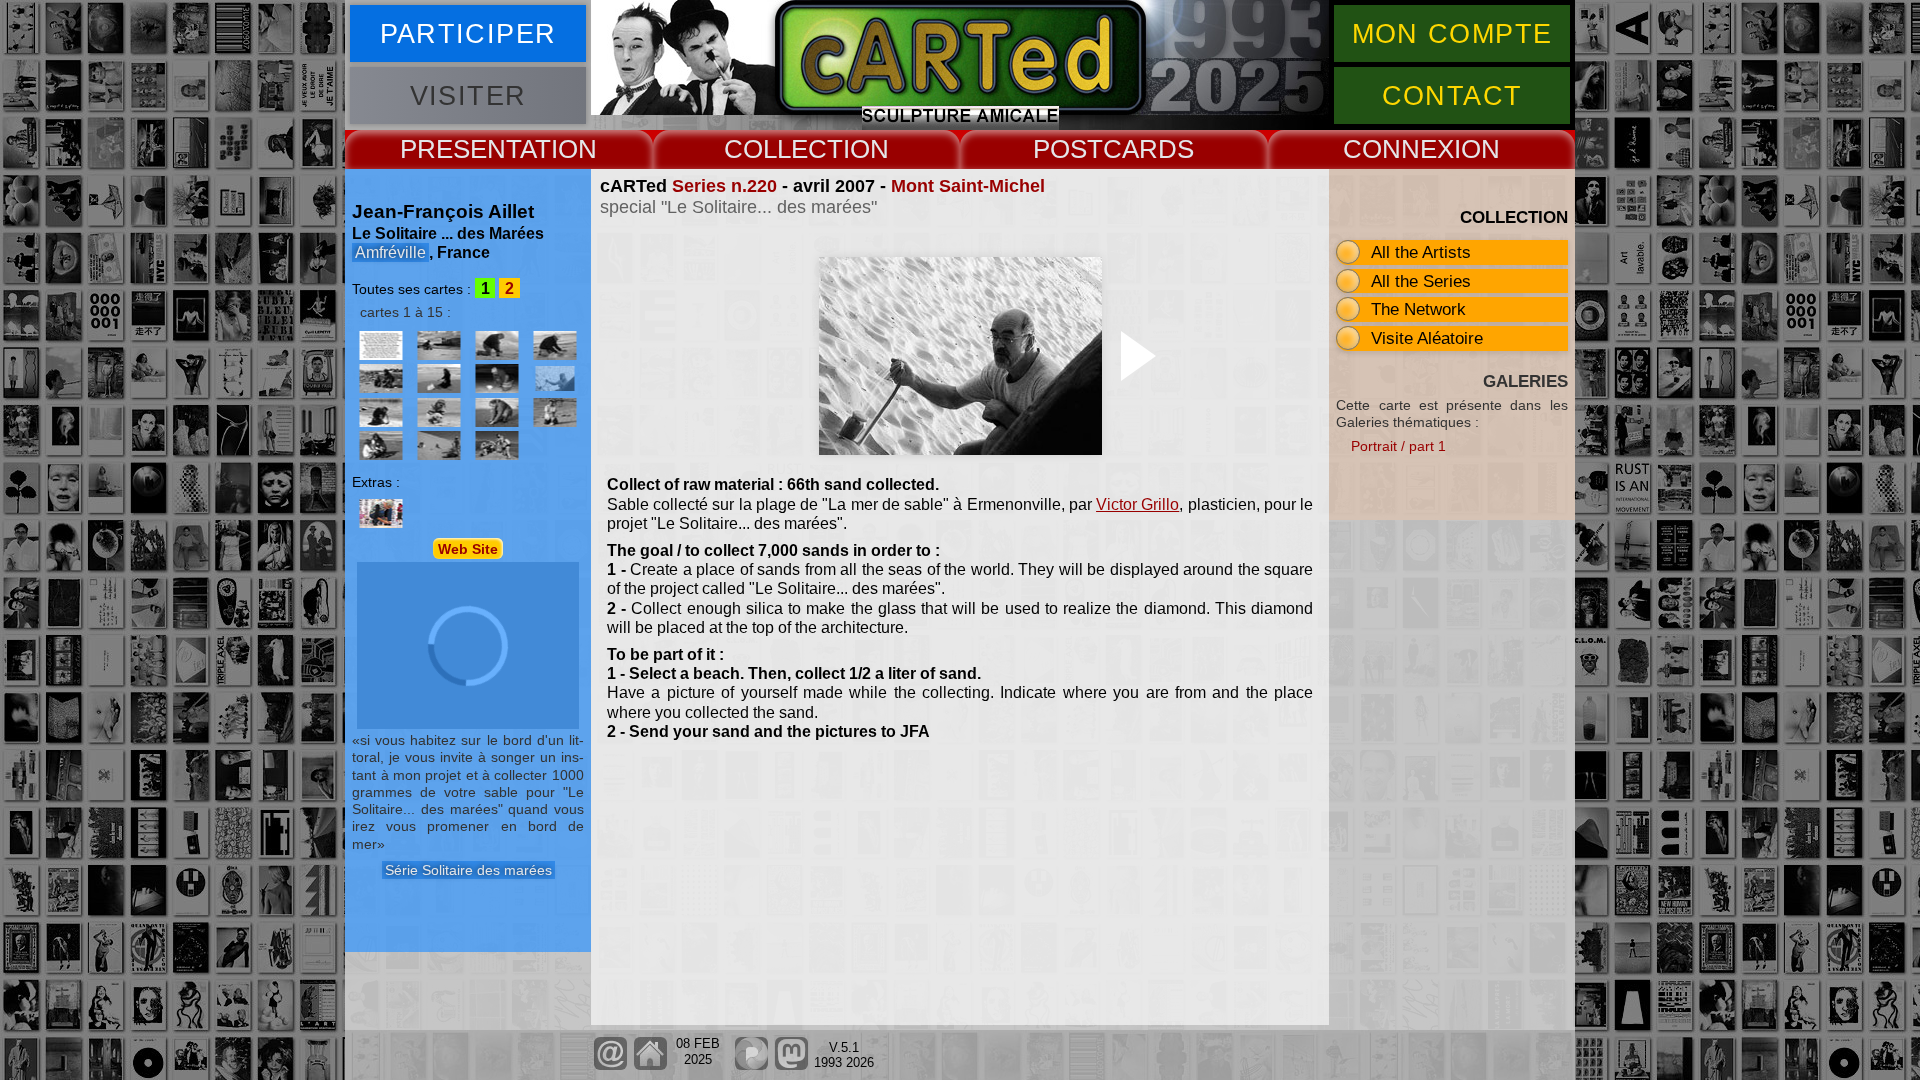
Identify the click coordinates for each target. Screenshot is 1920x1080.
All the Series (1421, 281)
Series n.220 (724, 186)
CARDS (1148, 149)
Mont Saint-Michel (968, 186)
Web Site (468, 549)
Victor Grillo (1137, 504)
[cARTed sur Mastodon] (791, 1065)
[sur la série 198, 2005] (497, 345)
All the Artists (1421, 252)
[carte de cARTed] (381, 513)
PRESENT (460, 149)
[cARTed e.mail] (610, 1065)
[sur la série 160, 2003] (381, 345)
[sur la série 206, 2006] (381, 378)
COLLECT (783, 149)
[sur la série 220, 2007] (381, 412)
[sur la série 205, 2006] (555, 345)
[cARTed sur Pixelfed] (751, 1065)
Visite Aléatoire (1427, 338)
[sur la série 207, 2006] (439, 378)
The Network (1418, 309)
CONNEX (1398, 149)
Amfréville (390, 252)
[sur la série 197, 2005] (439, 345)
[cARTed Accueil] (649, 1065)
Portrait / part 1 (1398, 446)
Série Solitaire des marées (468, 870)
